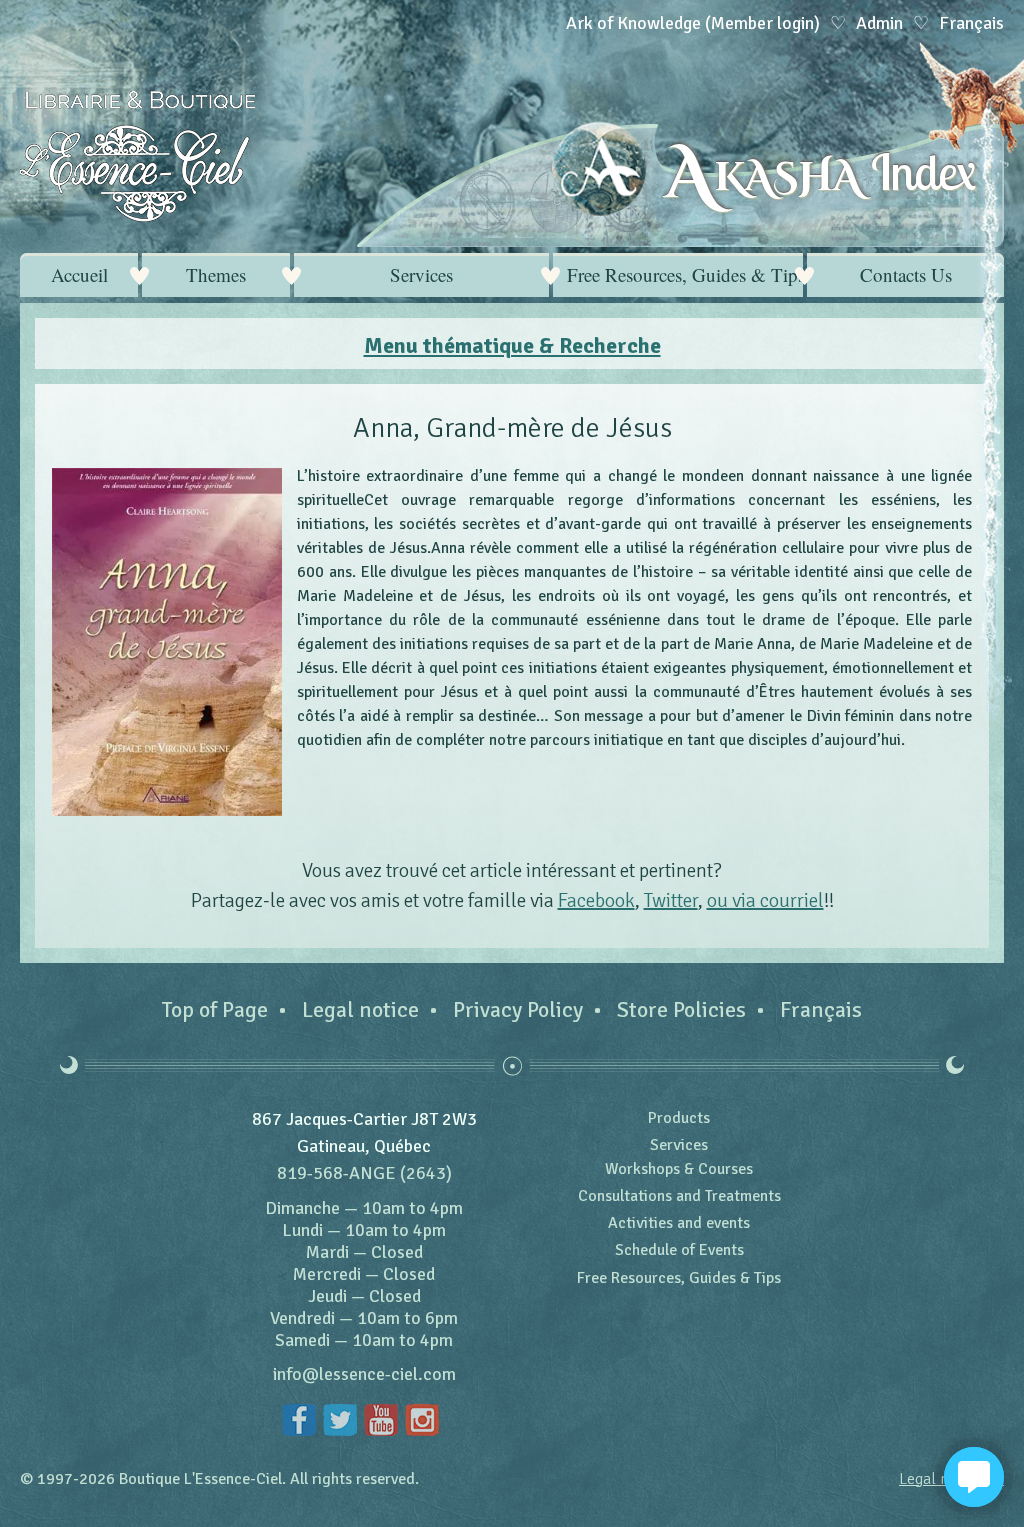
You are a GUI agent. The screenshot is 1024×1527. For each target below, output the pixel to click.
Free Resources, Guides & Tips (685, 274)
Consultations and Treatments (679, 1196)
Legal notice (360, 1009)
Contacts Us (906, 274)
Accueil (79, 274)
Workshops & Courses (679, 1169)
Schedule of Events (679, 1250)
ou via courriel (765, 900)
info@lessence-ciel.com (364, 1374)
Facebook (596, 900)
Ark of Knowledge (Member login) (693, 23)
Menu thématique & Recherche (512, 346)
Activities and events (679, 1223)
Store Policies (681, 1009)
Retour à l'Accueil (137, 156)
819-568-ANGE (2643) (364, 1173)
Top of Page (215, 1009)
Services (421, 274)
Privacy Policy (518, 1009)
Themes (216, 274)
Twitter (671, 900)
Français (821, 1009)
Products (679, 1118)
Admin (879, 23)
